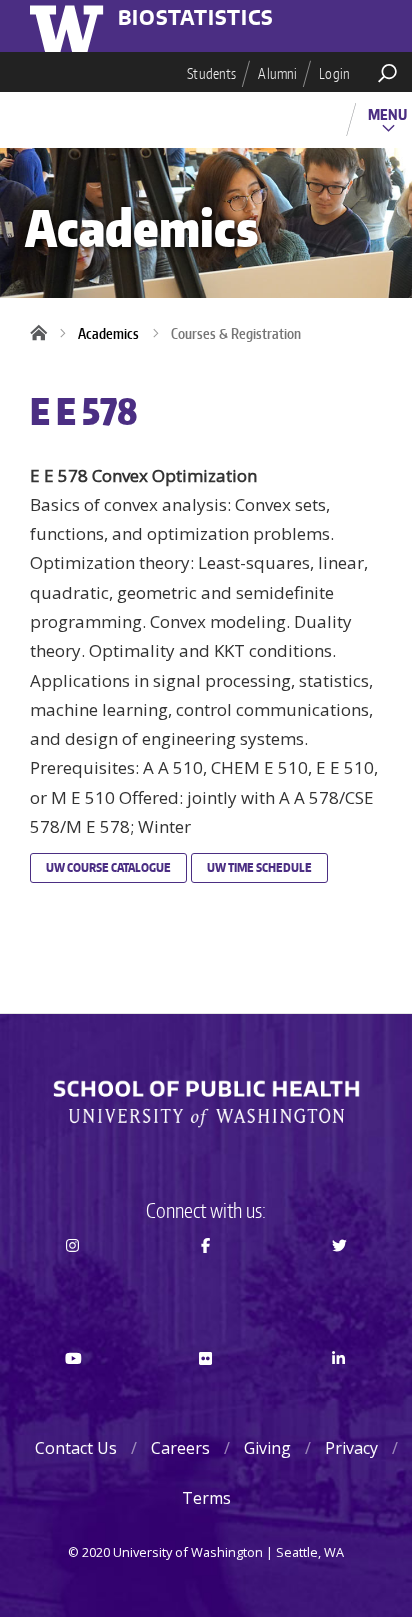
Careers (180, 1448)
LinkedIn (339, 1394)
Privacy (351, 1448)
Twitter (339, 1282)
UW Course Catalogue (108, 867)
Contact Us (76, 1448)
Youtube (73, 1394)
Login (334, 73)
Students (211, 73)
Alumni (277, 73)
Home (45, 334)
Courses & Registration (236, 333)
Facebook (206, 1282)
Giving (267, 1448)
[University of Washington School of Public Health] (206, 1104)
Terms (206, 1498)
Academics (108, 333)
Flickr (206, 1394)
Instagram (73, 1282)
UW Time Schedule (259, 867)
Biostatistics (196, 19)
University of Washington (70, 26)
